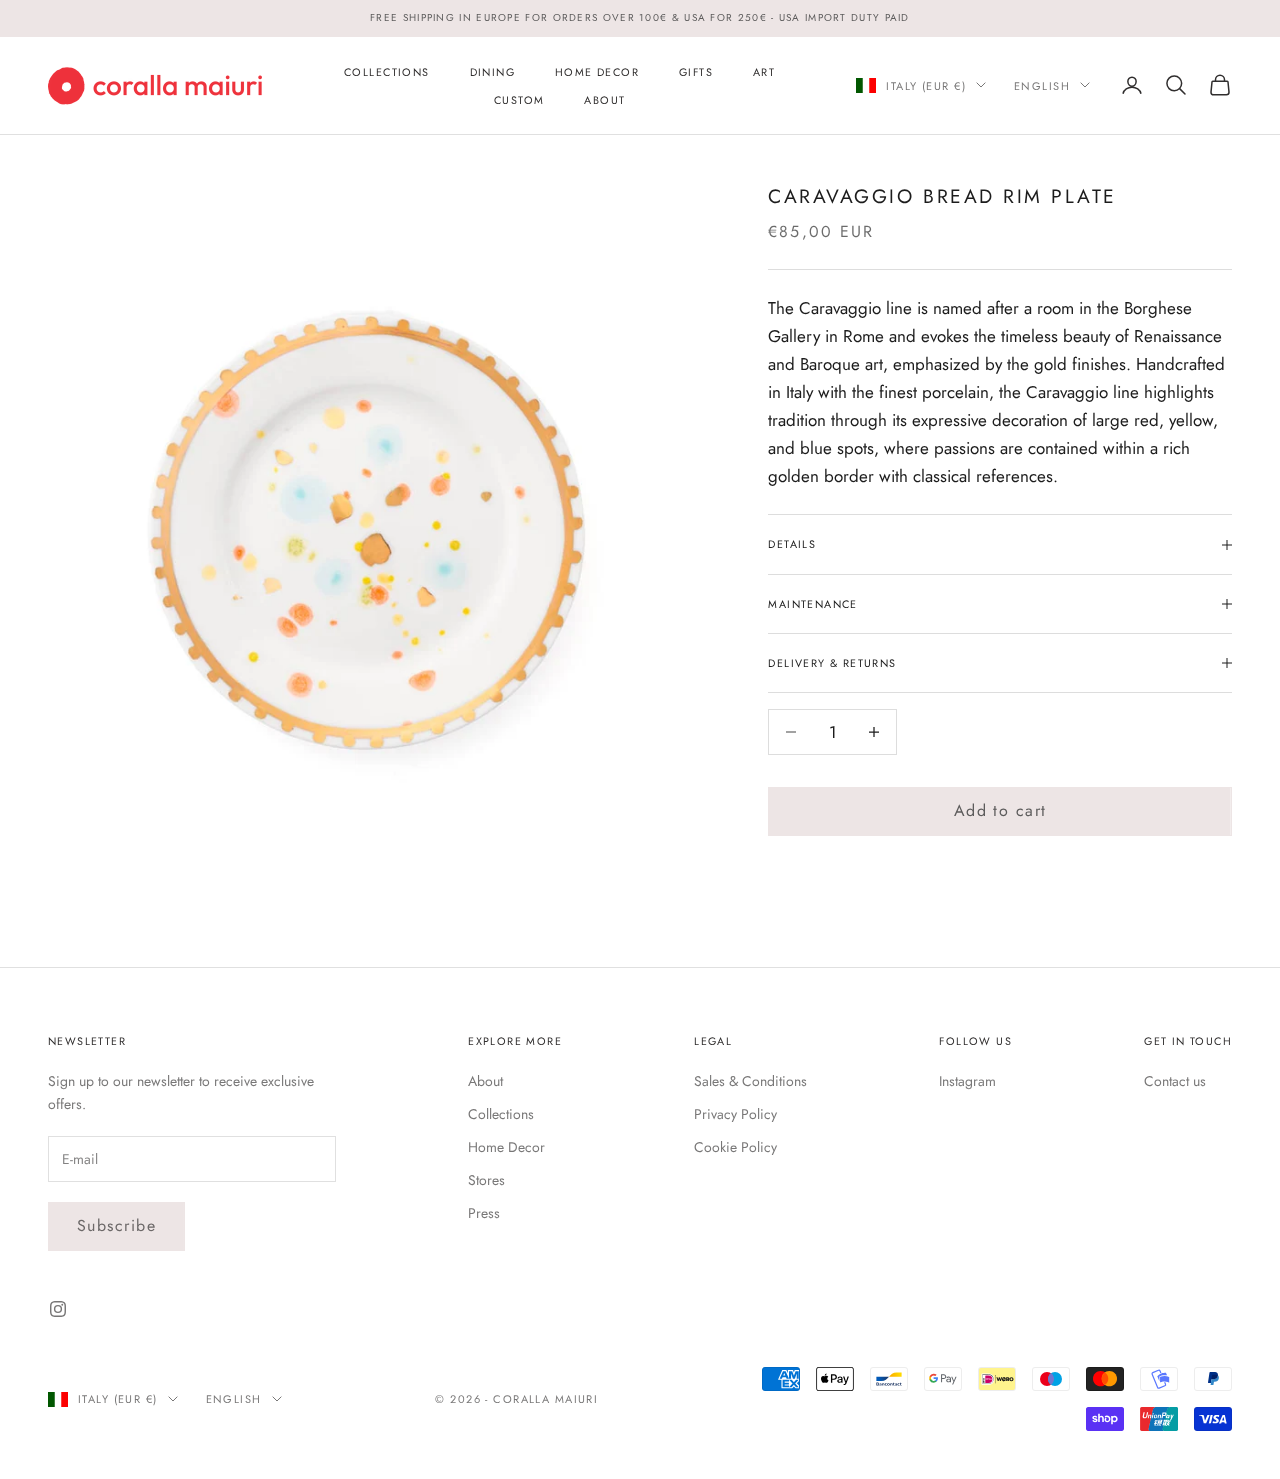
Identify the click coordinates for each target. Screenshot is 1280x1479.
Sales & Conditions (750, 1081)
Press (484, 1213)
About (604, 99)
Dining (492, 71)
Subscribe (116, 1225)
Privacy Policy (735, 1114)
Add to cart (1000, 810)
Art (764, 71)
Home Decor (597, 71)
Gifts (696, 71)
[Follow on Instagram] (58, 1309)
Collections (386, 71)
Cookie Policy (735, 1147)
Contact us (1175, 1081)
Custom (519, 99)
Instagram (967, 1081)
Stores (486, 1180)
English (1042, 85)
